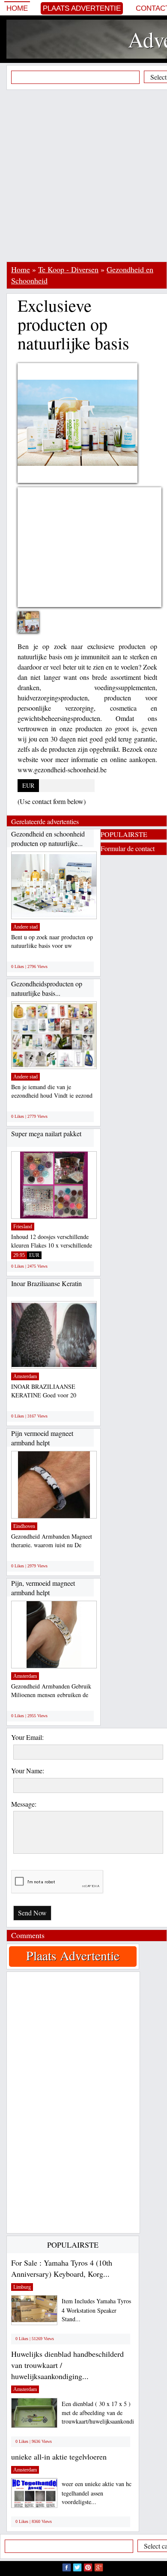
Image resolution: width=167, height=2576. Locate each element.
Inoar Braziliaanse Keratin (46, 1283)
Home (17, 8)
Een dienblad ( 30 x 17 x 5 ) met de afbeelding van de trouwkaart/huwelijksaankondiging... (106, 2413)
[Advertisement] (83, 176)
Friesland (23, 1227)
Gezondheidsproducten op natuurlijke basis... (47, 988)
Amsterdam (25, 1376)
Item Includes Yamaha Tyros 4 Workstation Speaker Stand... (96, 2310)
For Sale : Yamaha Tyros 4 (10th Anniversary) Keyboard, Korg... (62, 2268)
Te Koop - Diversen (68, 269)
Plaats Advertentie (82, 8)
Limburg (22, 2287)
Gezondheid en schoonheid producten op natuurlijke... (48, 838)
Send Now (32, 1913)
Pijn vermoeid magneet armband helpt (42, 1438)
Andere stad (25, 927)
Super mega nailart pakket (46, 1133)
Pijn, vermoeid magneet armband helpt (43, 1588)
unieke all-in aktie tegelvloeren (59, 2457)
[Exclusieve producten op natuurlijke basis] (35, 627)
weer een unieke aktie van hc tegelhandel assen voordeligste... (97, 2493)
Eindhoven (24, 1526)
